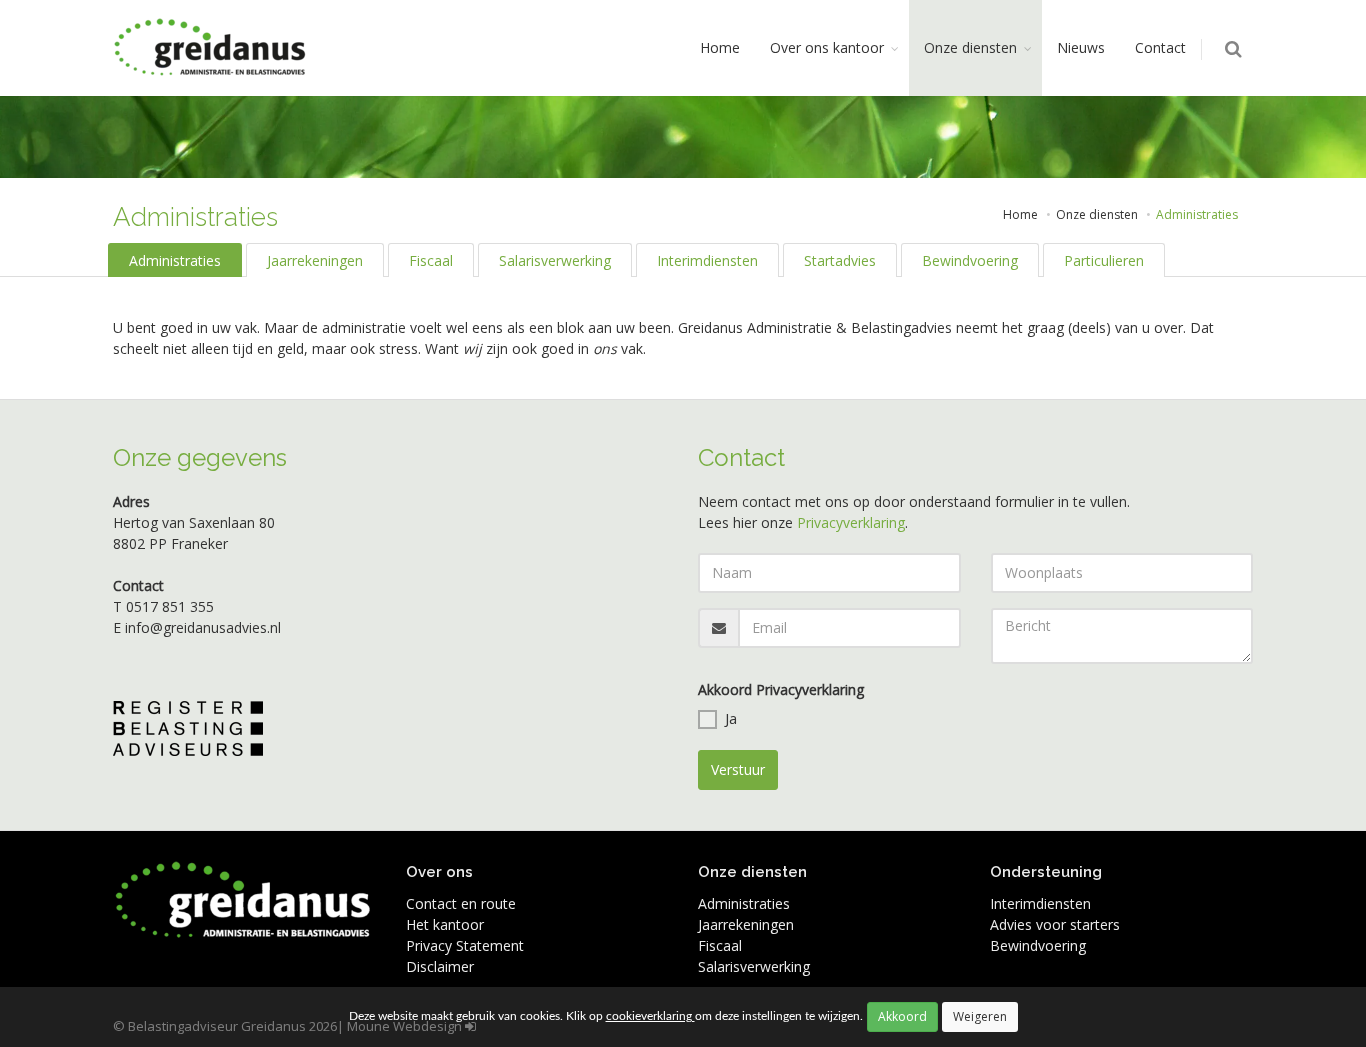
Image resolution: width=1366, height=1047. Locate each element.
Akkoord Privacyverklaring (781, 689)
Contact (1160, 47)
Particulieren (1104, 260)
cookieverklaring (650, 1016)
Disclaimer (440, 966)
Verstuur (738, 769)
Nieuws (1081, 47)
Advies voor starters (1055, 924)
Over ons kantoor (827, 47)
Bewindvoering (970, 260)
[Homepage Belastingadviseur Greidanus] (211, 48)
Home (720, 47)
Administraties (175, 260)
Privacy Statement (465, 945)
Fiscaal (431, 260)
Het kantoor (445, 924)
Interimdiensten (707, 260)
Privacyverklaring (851, 522)
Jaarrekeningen (315, 260)
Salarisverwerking (555, 260)
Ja (731, 718)
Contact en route (461, 903)
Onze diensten (970, 47)
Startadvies (840, 260)
